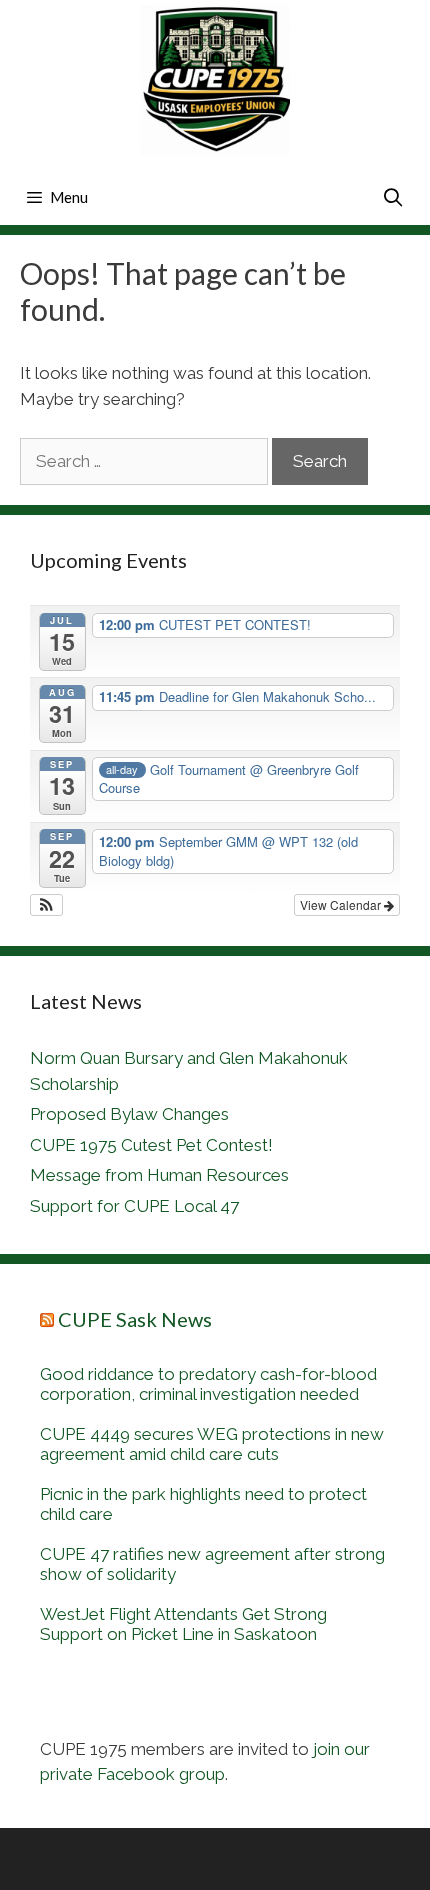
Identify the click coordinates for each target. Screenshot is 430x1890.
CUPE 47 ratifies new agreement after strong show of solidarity (212, 1564)
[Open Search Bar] (393, 197)
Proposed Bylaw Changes (129, 1114)
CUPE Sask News (135, 1319)
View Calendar (342, 904)
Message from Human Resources (159, 1175)
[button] (46, 905)
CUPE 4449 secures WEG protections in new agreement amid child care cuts (212, 1444)
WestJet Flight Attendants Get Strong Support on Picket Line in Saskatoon (183, 1624)
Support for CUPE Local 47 (134, 1206)
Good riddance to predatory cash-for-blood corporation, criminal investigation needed (208, 1384)
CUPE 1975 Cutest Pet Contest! (151, 1145)
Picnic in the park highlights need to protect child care (203, 1504)
